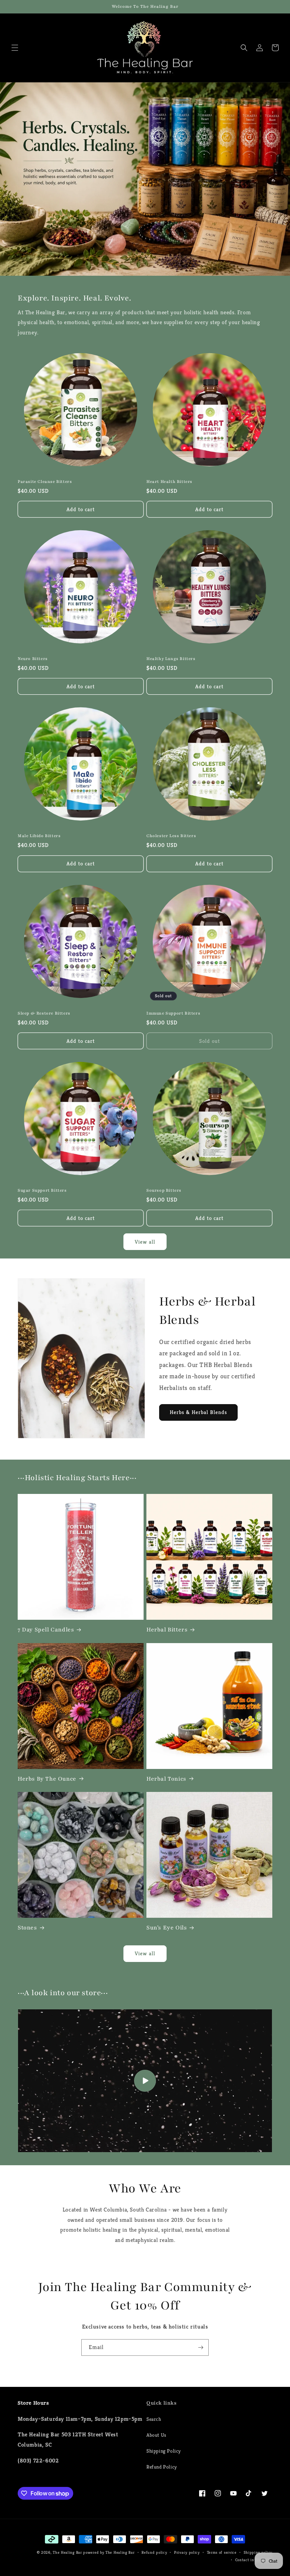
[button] (15, 48)
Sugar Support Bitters (42, 1190)
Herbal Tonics (166, 1779)
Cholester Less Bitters (171, 836)
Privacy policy (187, 2552)
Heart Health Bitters (169, 481)
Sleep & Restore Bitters (44, 1013)
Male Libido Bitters (39, 836)
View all (145, 1242)
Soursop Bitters (164, 1190)
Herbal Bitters (167, 1630)
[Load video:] (145, 2081)
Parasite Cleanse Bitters (45, 481)
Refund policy (154, 2552)
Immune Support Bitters (173, 1013)
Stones (27, 1928)
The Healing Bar (67, 2552)
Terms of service (222, 2552)
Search (154, 2419)
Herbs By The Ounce (47, 1779)
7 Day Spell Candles (46, 1630)
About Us (156, 2435)
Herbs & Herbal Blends (198, 1412)
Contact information (254, 2560)
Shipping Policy (164, 2451)
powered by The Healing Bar (109, 2552)
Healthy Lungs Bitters (171, 659)
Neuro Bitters (33, 659)
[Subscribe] (201, 2347)
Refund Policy (162, 2467)
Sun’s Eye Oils (167, 1928)
